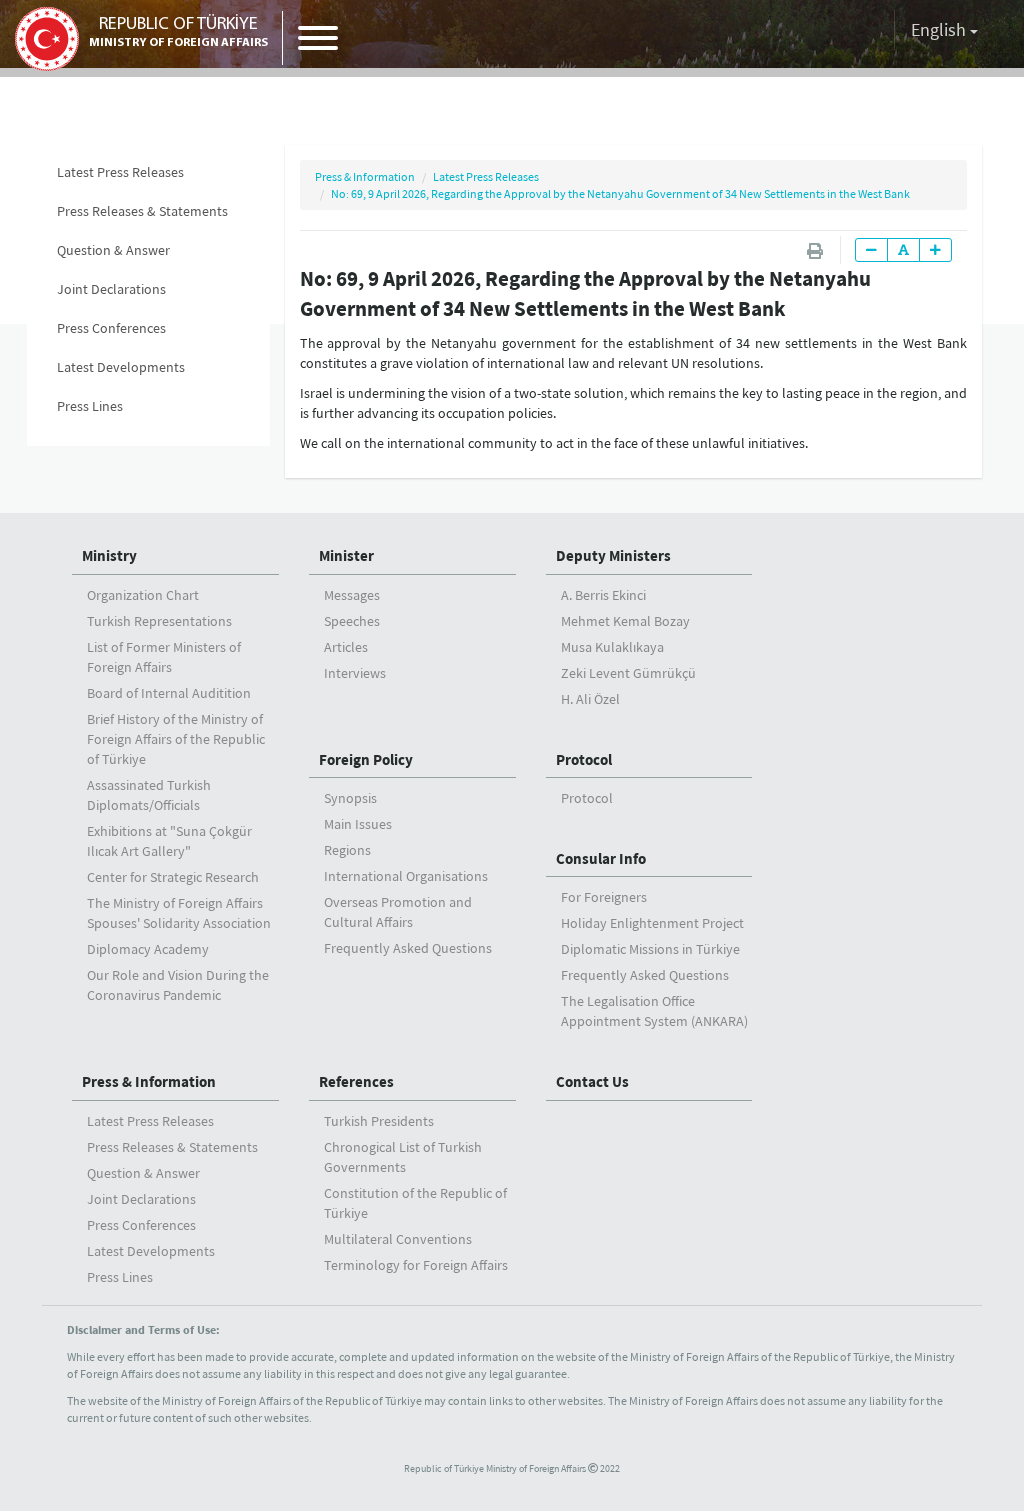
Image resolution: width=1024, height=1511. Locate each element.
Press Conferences (111, 328)
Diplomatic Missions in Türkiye (650, 949)
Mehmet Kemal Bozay (625, 621)
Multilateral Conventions (398, 1239)
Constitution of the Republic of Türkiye (415, 1203)
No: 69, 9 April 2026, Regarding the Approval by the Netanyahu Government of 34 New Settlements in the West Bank (620, 193)
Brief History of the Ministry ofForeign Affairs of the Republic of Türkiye (176, 739)
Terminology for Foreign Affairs (416, 1265)
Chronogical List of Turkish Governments (403, 1157)
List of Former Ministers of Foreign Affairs (164, 657)
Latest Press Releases (120, 172)
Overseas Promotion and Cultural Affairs (398, 912)
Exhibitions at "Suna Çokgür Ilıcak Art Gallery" (169, 841)
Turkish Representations (159, 621)
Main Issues (358, 824)
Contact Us (592, 1081)
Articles (346, 647)
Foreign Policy (366, 759)
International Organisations (406, 876)
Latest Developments (121, 367)
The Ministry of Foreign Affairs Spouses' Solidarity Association (179, 913)
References (356, 1081)
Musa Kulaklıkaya (612, 647)
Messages (352, 595)
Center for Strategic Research (173, 877)
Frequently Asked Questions (408, 948)
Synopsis (350, 798)
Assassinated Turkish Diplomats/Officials (149, 795)
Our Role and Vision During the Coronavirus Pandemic (178, 985)
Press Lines (90, 406)
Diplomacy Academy (148, 949)
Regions (347, 850)
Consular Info (601, 858)
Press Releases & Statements (142, 211)
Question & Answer (113, 250)
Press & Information (365, 176)
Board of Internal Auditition (169, 693)
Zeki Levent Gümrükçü (628, 673)
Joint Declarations (111, 289)
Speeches (352, 621)
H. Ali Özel (590, 699)
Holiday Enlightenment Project (652, 923)
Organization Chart (143, 595)
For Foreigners (604, 897)
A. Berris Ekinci (603, 595)
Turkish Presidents (379, 1121)
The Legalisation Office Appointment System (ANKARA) (654, 1011)
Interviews (355, 673)
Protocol (584, 759)
